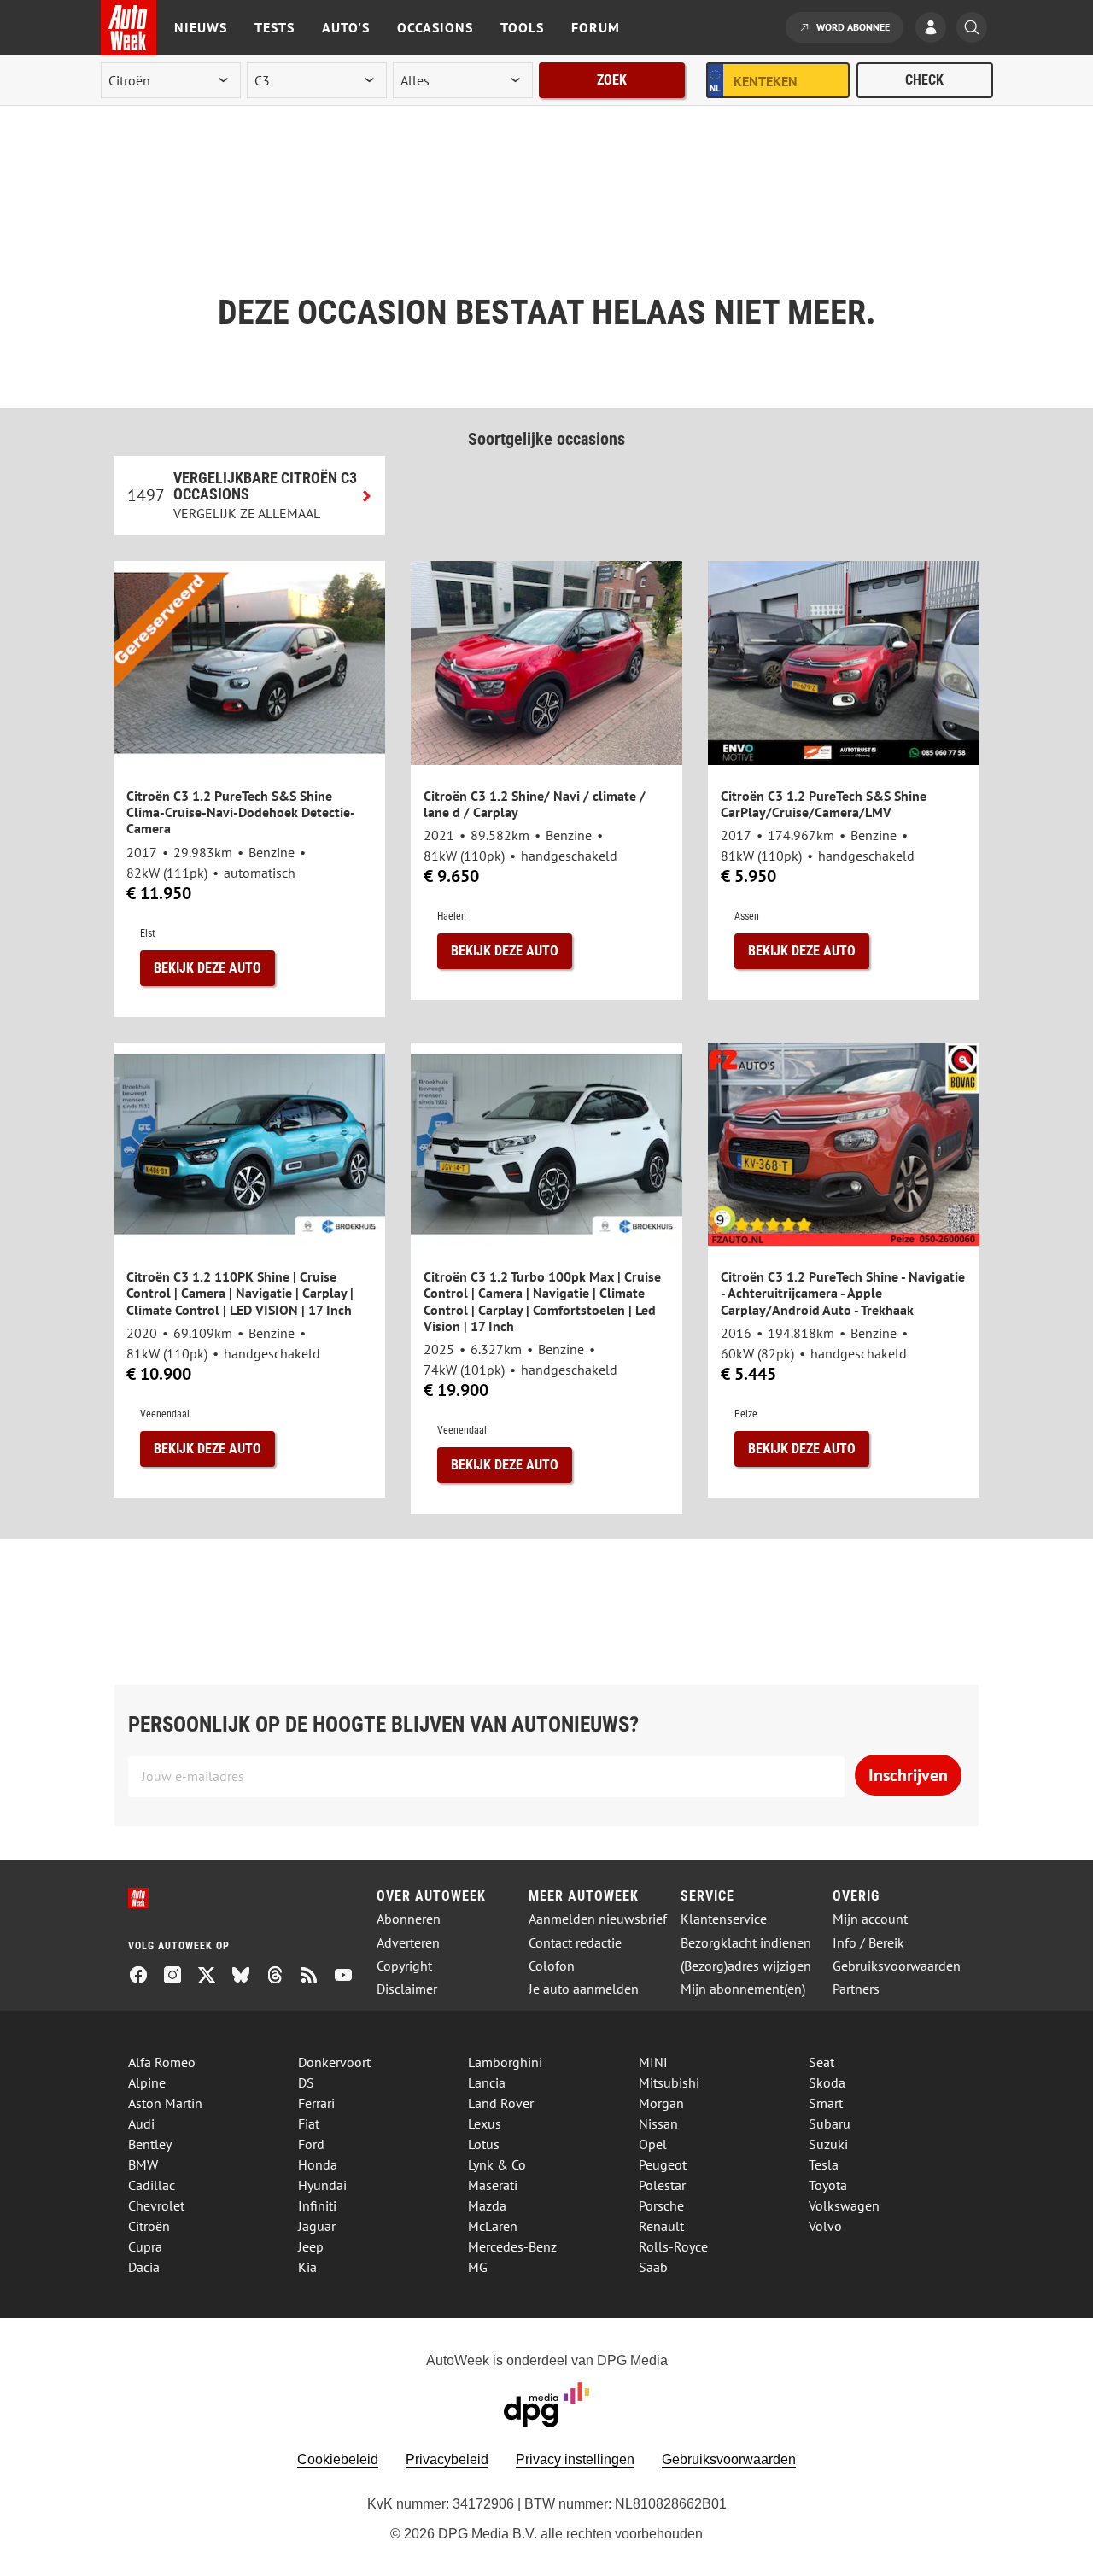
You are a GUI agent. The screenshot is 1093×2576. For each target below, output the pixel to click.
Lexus (485, 2123)
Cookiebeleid (338, 2459)
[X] (213, 1977)
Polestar (662, 2185)
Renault (661, 2226)
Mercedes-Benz (512, 2246)
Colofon (552, 1966)
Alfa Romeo (162, 2062)
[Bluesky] (248, 1977)
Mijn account (870, 1919)
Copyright (404, 1966)
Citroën (149, 2226)
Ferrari (316, 2103)
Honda (318, 2164)
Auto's (346, 27)
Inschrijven (908, 1775)
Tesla (824, 2164)
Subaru (830, 2123)
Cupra (145, 2246)
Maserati (493, 2185)
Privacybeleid (447, 2459)
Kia (307, 2267)
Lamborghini (505, 2062)
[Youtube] (350, 1977)
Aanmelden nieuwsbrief (598, 1919)
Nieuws (201, 27)
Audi (141, 2123)
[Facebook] (145, 1977)
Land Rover (501, 2103)
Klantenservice (724, 1919)
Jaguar (317, 2226)
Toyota (828, 2185)
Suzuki (828, 2144)
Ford (311, 2144)
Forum (596, 27)
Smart (826, 2103)
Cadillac (152, 2185)
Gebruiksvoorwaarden (897, 1966)
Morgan (661, 2103)
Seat (821, 2062)
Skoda (827, 2082)
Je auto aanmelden (584, 1989)
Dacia (144, 2267)
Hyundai (322, 2185)
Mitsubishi (669, 2082)
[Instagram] (179, 1977)
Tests (275, 27)
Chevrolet (156, 2205)
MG (478, 2267)
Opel (653, 2144)
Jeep (311, 2246)
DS (306, 2082)
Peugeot (663, 2164)
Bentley (150, 2144)
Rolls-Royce (673, 2246)
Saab (653, 2267)
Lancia (487, 2082)
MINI (653, 2062)
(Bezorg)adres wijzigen (746, 1966)
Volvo (825, 2226)
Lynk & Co (497, 2164)
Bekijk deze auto (207, 968)
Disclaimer (407, 1989)
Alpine (147, 2082)
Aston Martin (165, 2103)
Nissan (658, 2123)
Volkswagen (844, 2205)
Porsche (661, 2205)
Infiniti (317, 2205)
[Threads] (282, 1977)
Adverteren (408, 1943)
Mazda (487, 2205)
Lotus (484, 2144)
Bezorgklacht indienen (746, 1943)
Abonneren (409, 1919)
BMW (143, 2164)
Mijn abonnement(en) (743, 1989)
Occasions (435, 27)
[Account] (935, 29)
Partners (856, 1989)
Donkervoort (334, 2062)
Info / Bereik (868, 1943)
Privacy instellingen (575, 2459)
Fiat (309, 2123)
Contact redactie (575, 1943)
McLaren (493, 2226)
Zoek (612, 80)
